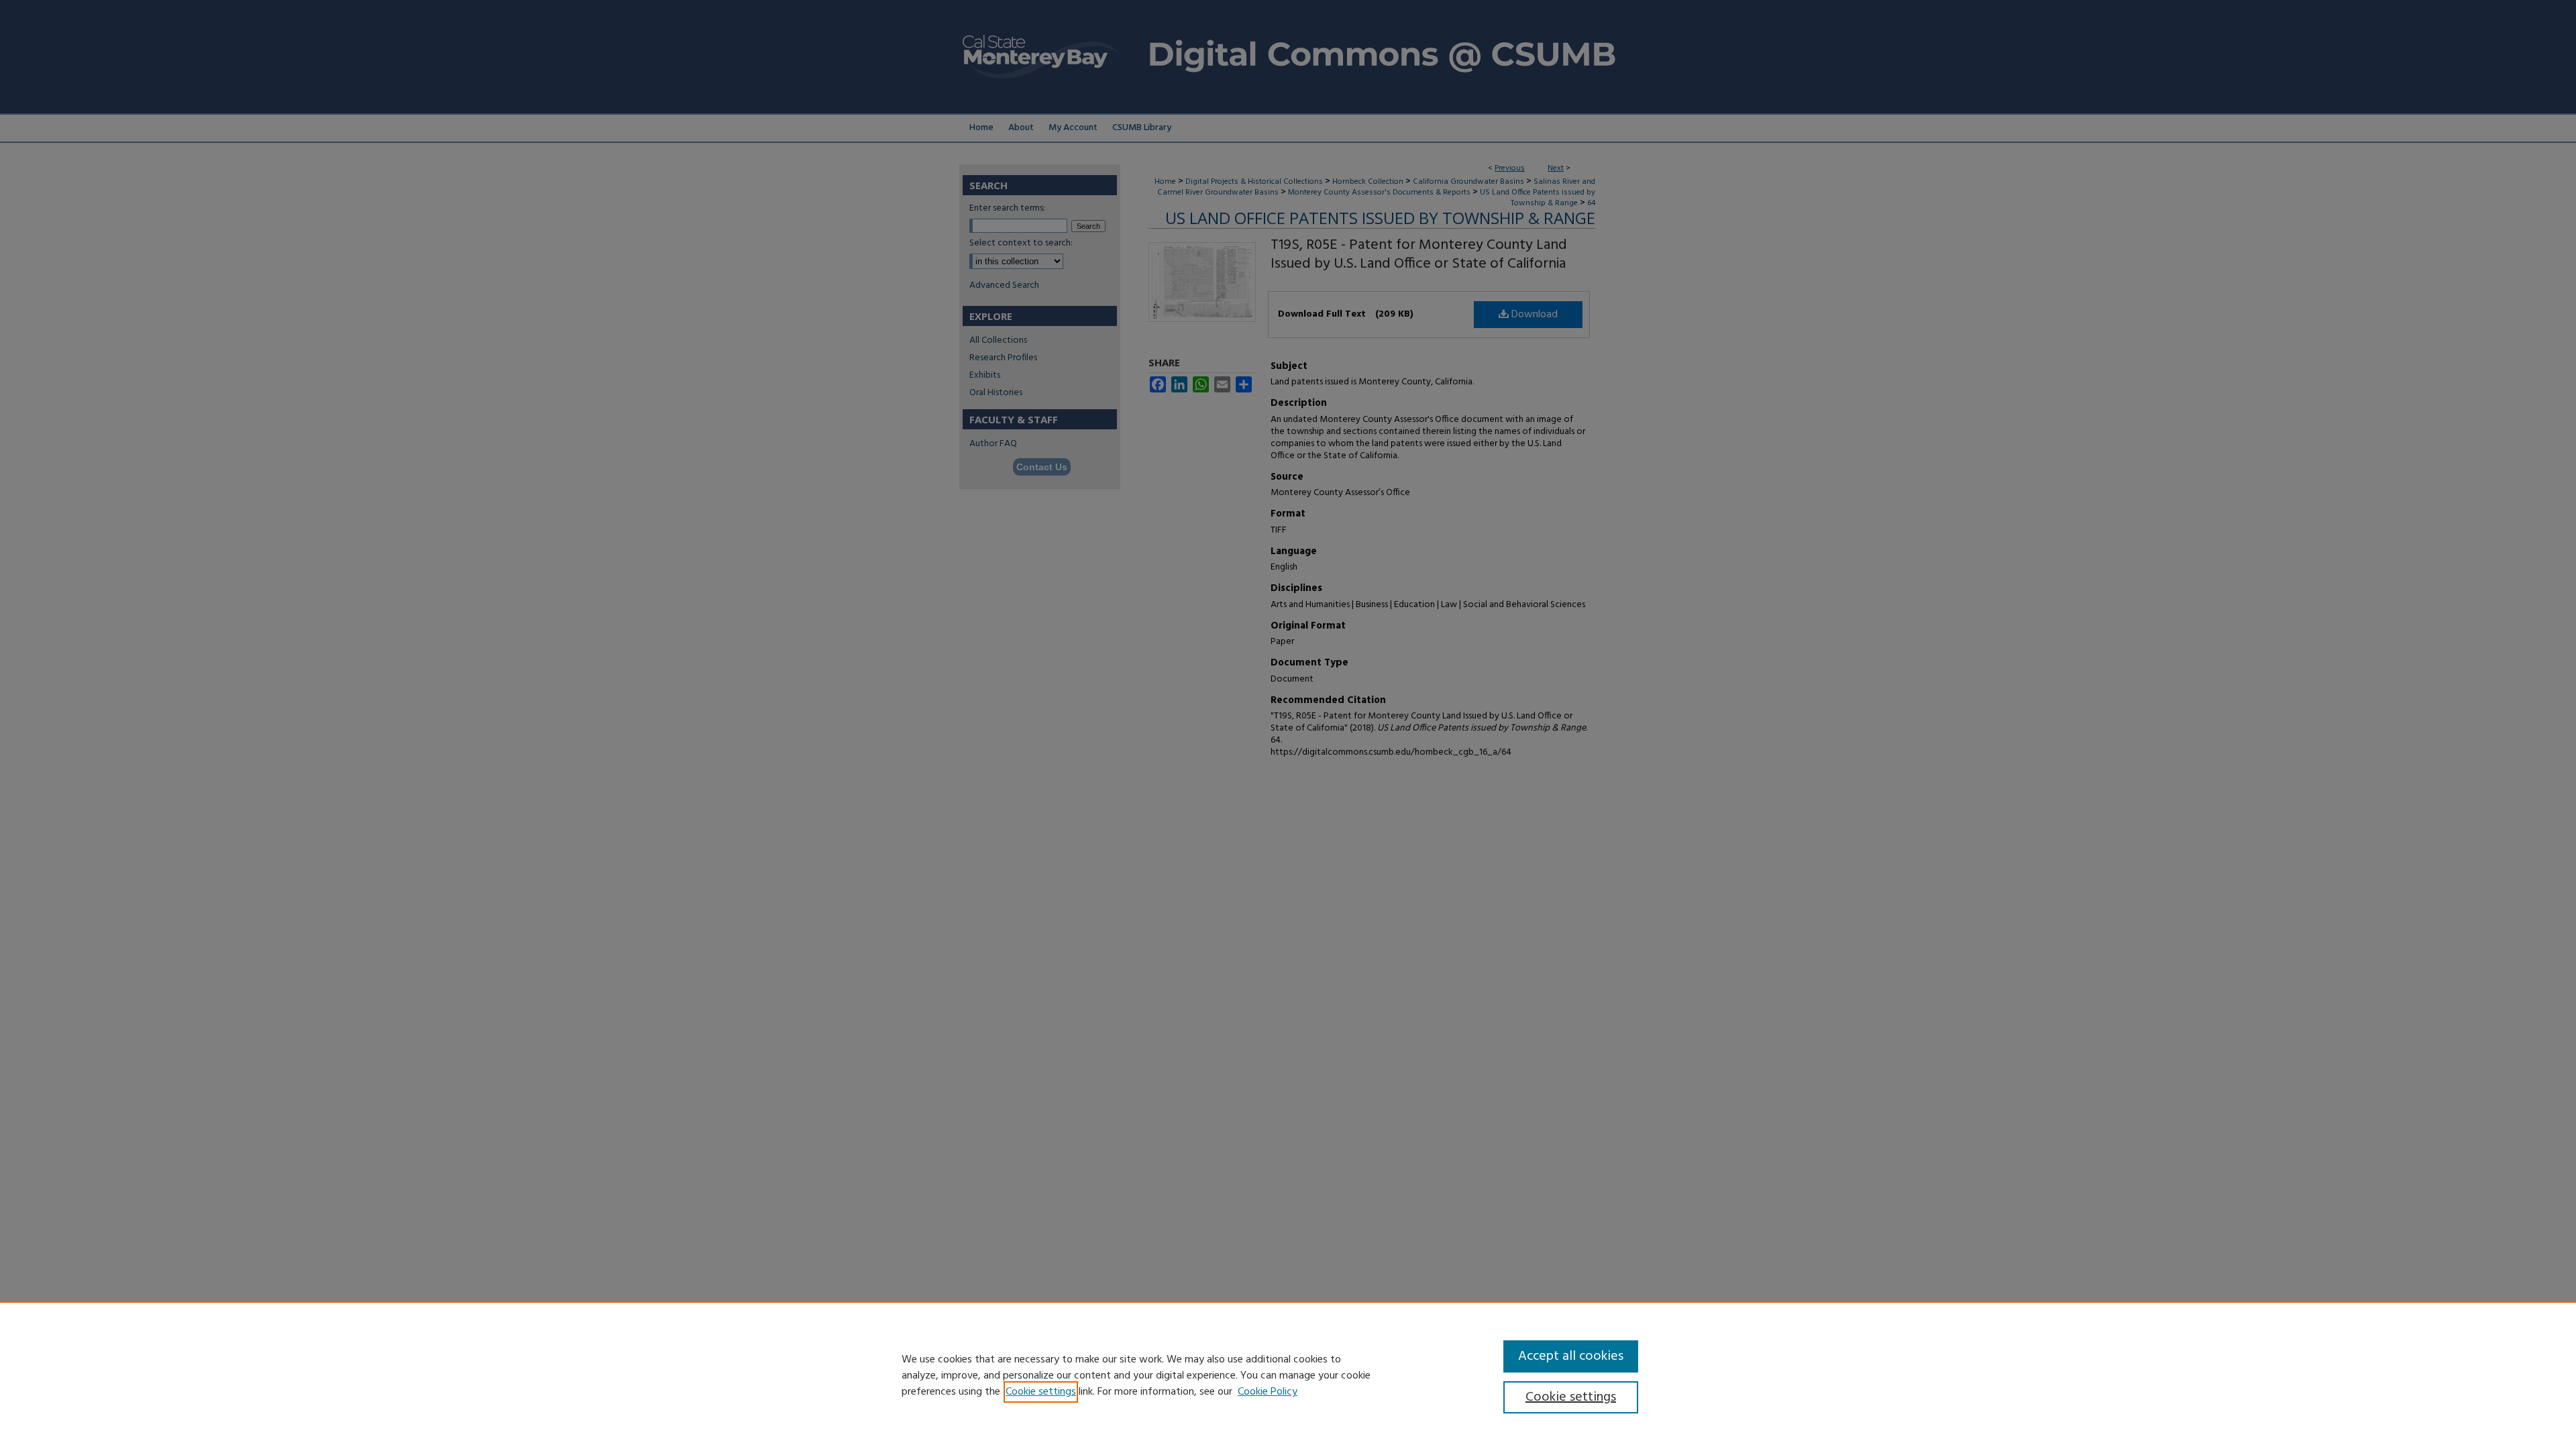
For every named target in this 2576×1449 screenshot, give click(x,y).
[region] (1288, 1375)
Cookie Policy (1268, 1392)
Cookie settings (1041, 1392)
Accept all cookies (1571, 1356)
